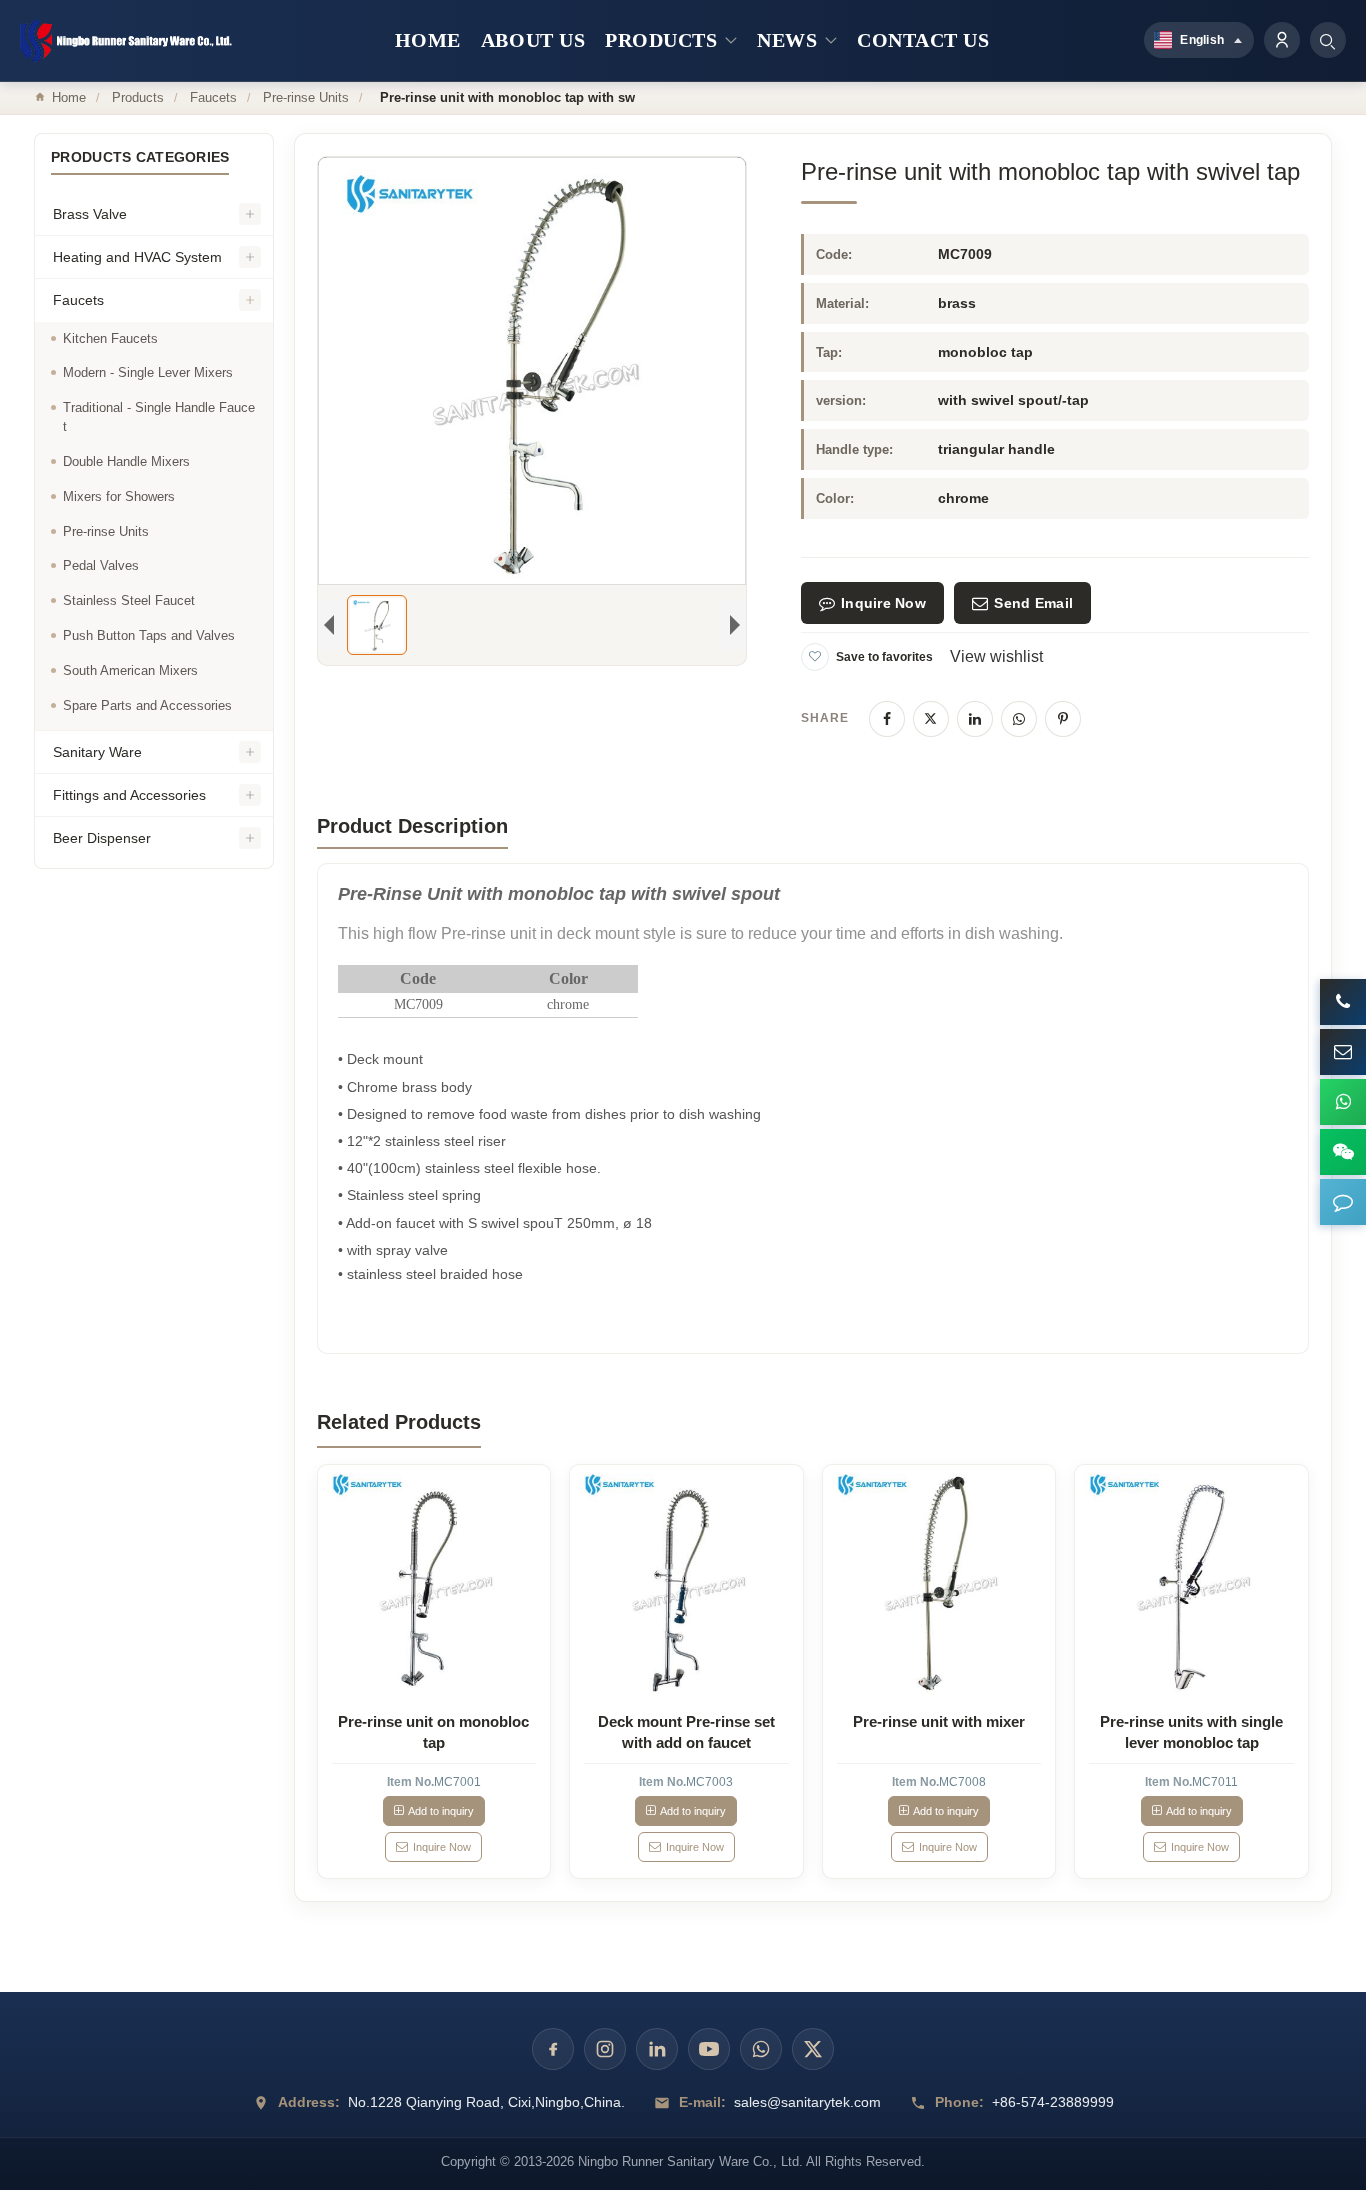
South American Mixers (130, 670)
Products (138, 97)
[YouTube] (709, 2049)
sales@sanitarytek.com (807, 2102)
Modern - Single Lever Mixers (148, 372)
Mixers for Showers (119, 496)
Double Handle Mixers (126, 461)
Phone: (959, 2102)
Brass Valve (90, 214)
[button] (1343, 1202)
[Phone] (1343, 1002)
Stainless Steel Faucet (129, 600)
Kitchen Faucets (110, 338)
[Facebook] (887, 719)
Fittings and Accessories (129, 795)
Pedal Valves (101, 565)
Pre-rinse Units (306, 97)
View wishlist (996, 656)
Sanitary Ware (97, 752)
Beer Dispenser (102, 838)
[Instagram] (605, 2049)
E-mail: (702, 2102)
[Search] (1328, 40)
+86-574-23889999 (1053, 2102)
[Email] (1343, 1052)
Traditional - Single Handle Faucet (159, 417)
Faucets (213, 97)
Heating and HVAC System (137, 257)
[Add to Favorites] (815, 657)
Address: (309, 2102)
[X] (931, 719)
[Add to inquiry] (434, 1581)
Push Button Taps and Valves (149, 635)
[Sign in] (1282, 40)
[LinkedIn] (975, 719)
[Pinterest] (1063, 719)
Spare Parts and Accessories (147, 705)
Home (69, 97)
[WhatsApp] (1019, 719)
